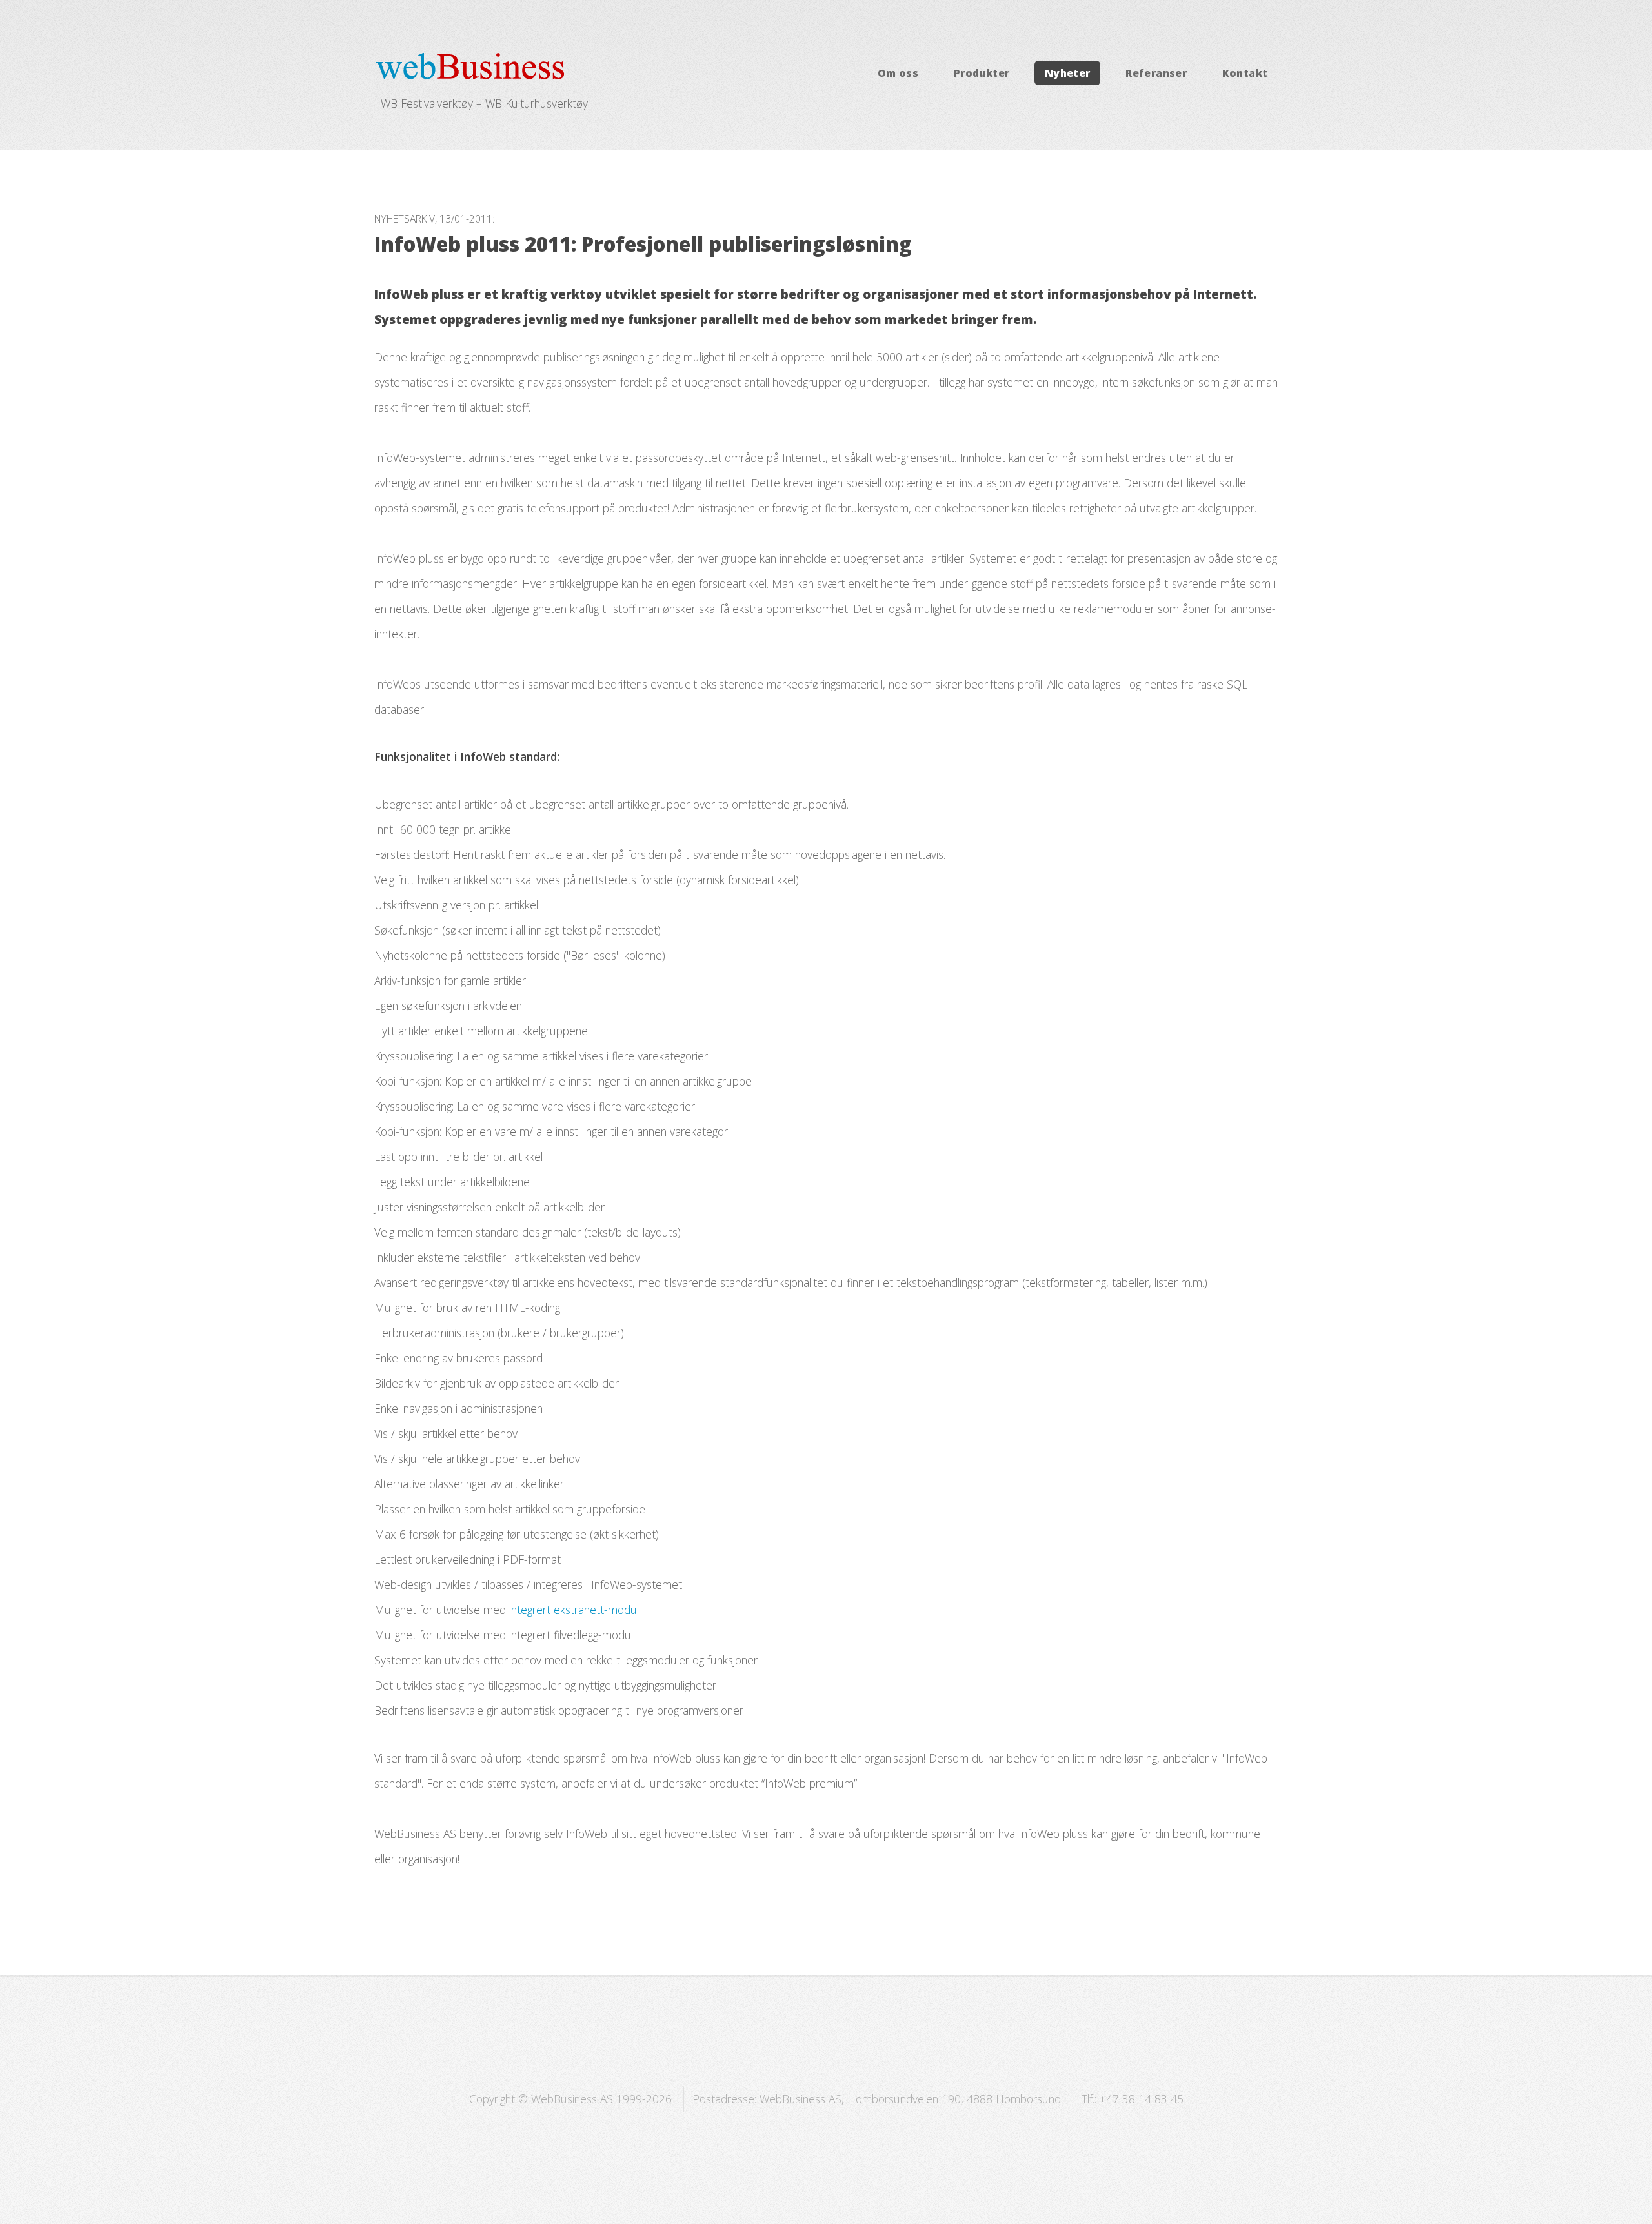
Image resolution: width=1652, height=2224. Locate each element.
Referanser (1156, 73)
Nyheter (1068, 73)
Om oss (898, 73)
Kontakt (1245, 73)
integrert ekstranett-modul (574, 1610)
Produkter (982, 73)
